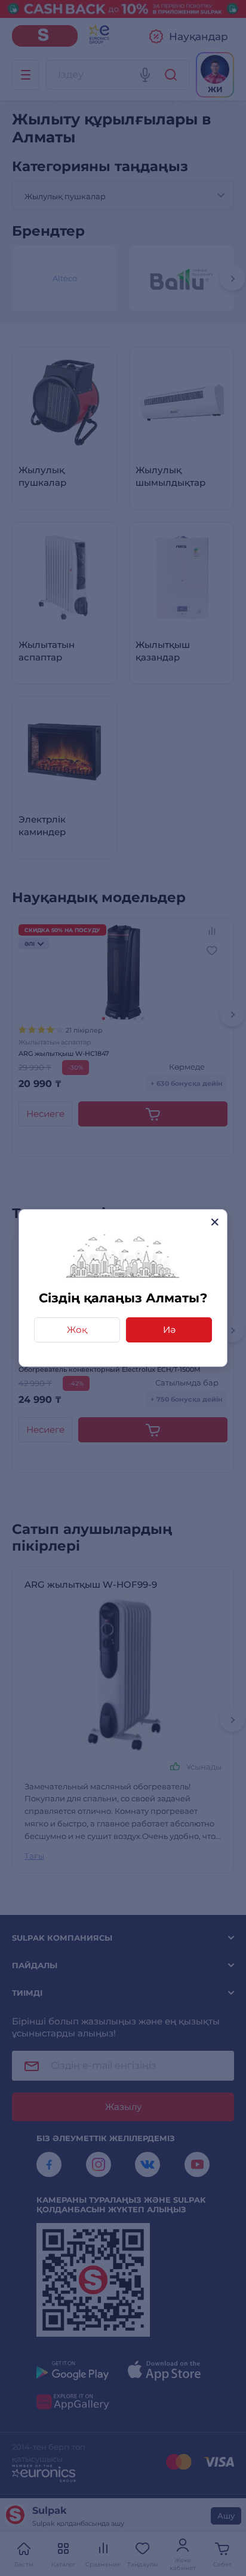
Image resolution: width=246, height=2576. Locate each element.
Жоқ (77, 1330)
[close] (215, 1222)
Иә (169, 1330)
